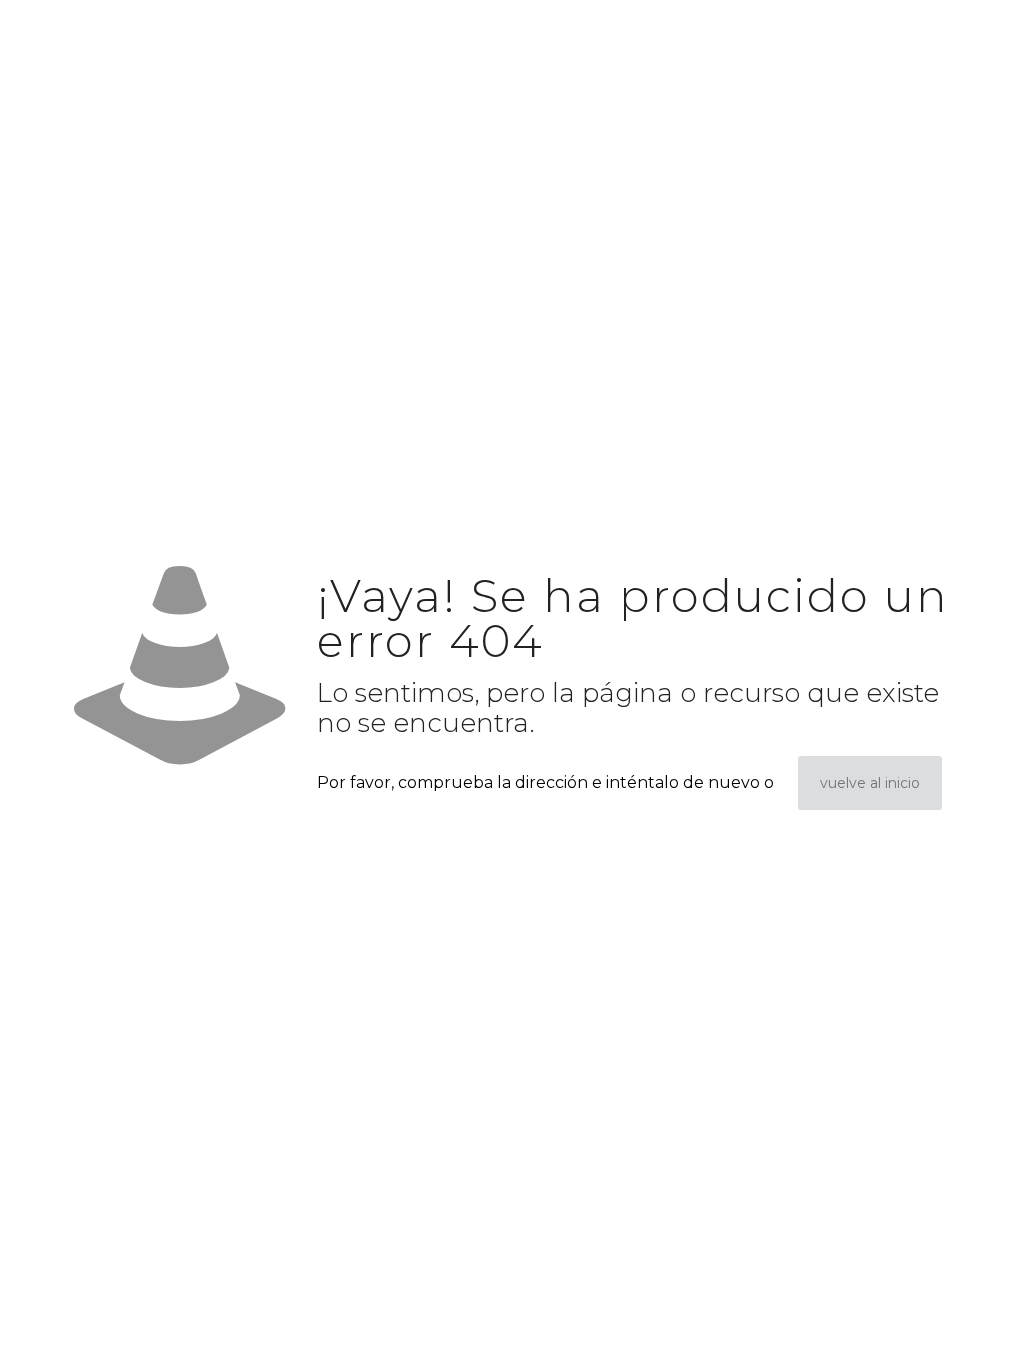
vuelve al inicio (870, 783)
